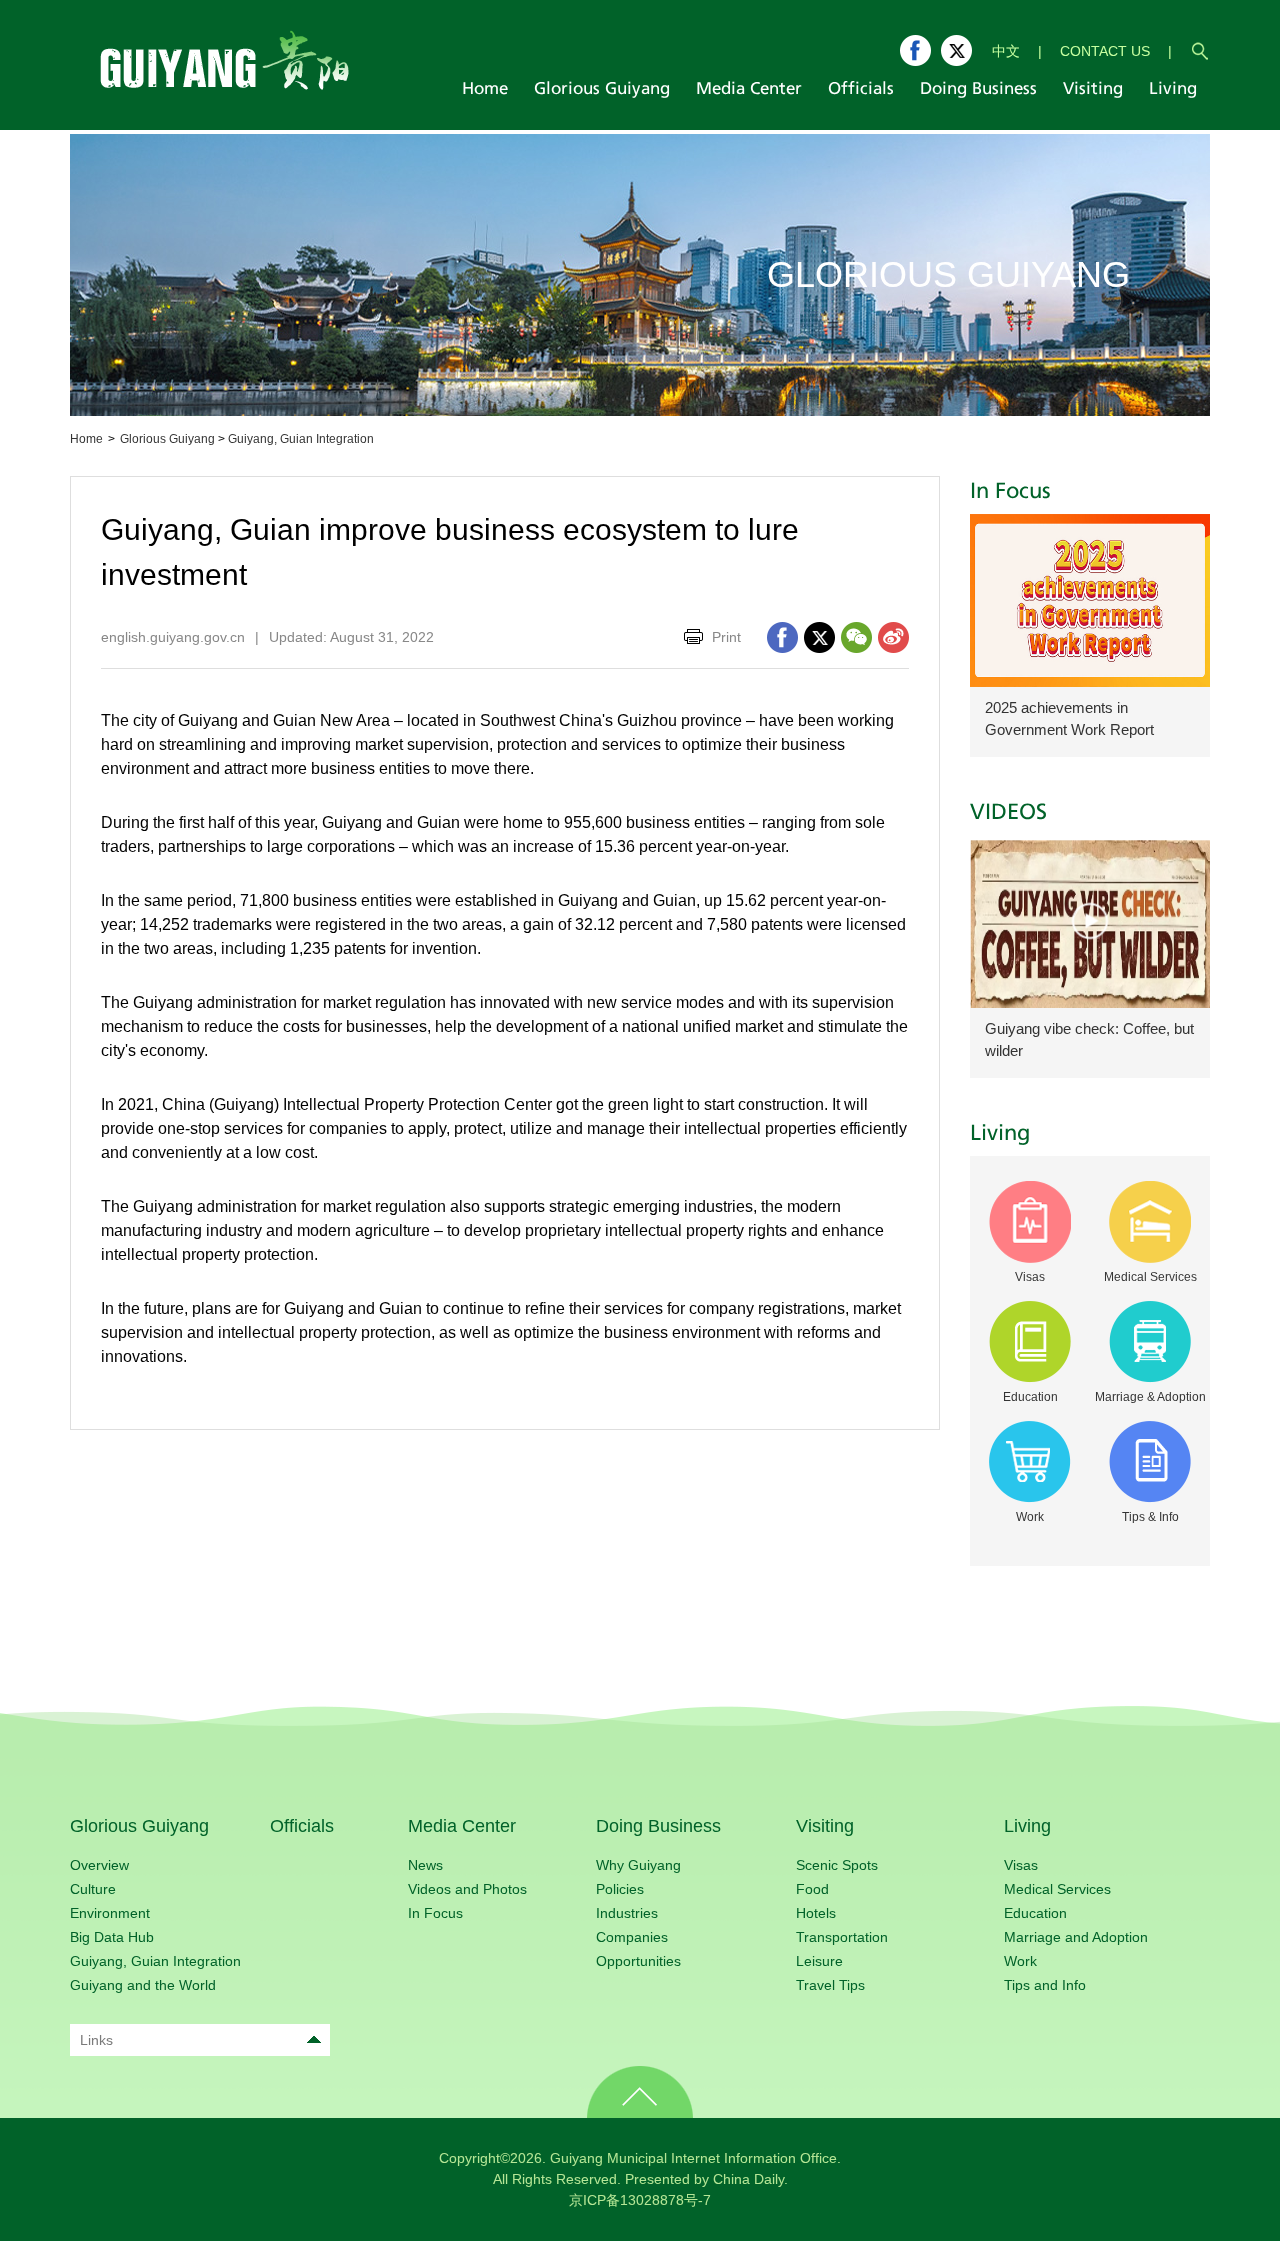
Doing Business (658, 1826)
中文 (1006, 51)
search (1200, 51)
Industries (627, 1913)
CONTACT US (1105, 51)
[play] (1090, 921)
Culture (93, 1889)
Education (1035, 1913)
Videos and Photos (467, 1889)
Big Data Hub (112, 1937)
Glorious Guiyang (167, 439)
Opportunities (638, 1961)
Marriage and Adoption (1076, 1937)
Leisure (819, 1961)
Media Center (462, 1826)
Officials (302, 1826)
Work (1020, 1961)
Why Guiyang (638, 1865)
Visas (1021, 1865)
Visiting (825, 1826)
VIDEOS (1008, 813)
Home (86, 439)
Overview (99, 1865)
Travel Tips (830, 1985)
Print (726, 637)
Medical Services (1057, 1889)
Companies (632, 1937)
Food (812, 1889)
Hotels (816, 1913)
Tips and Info (1045, 1985)
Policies (620, 1889)
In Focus (1010, 492)
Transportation (842, 1937)
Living (1000, 1134)
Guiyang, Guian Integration (301, 439)
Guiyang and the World (143, 1985)
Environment (110, 1913)
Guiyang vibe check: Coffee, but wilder (1089, 1040)
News (425, 1865)
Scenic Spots (837, 1865)
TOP (640, 2092)
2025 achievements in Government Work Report (1069, 719)
